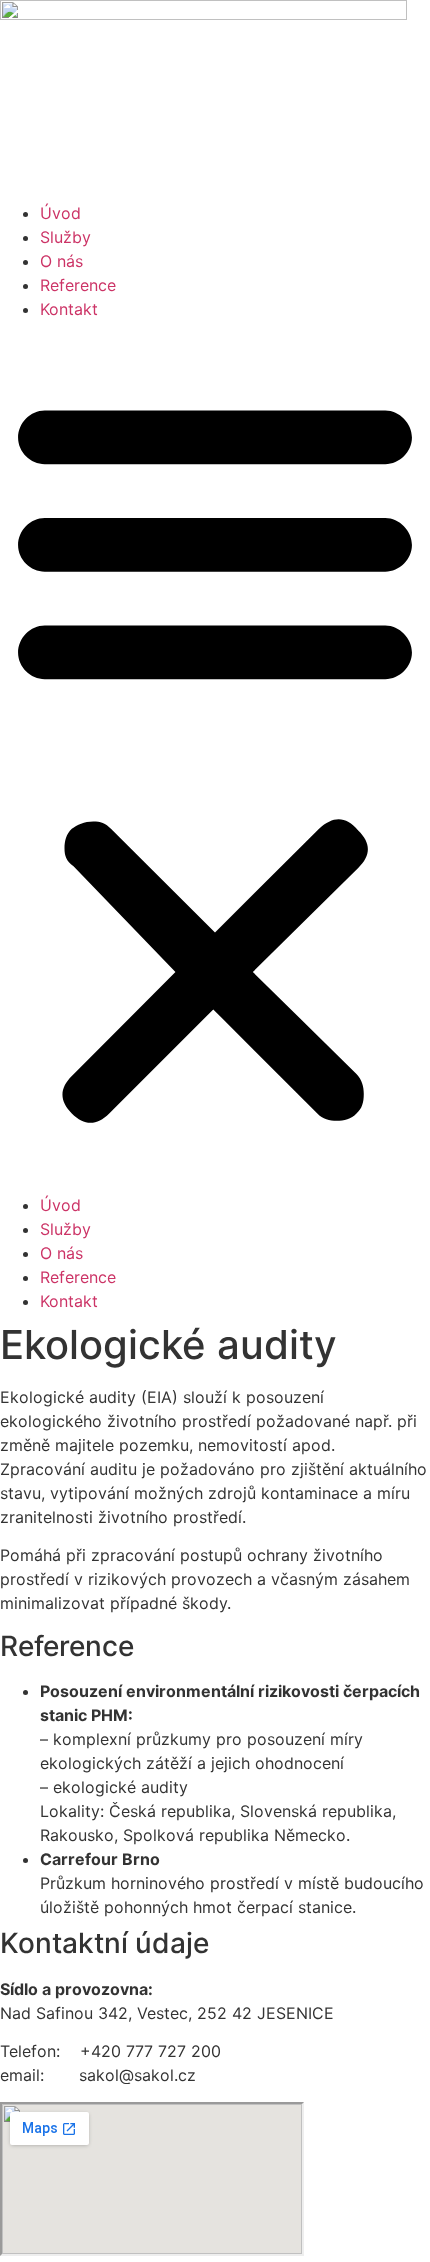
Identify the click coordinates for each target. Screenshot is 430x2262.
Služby (65, 237)
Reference (78, 285)
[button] (215, 757)
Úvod (60, 213)
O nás (61, 261)
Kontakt (69, 309)
